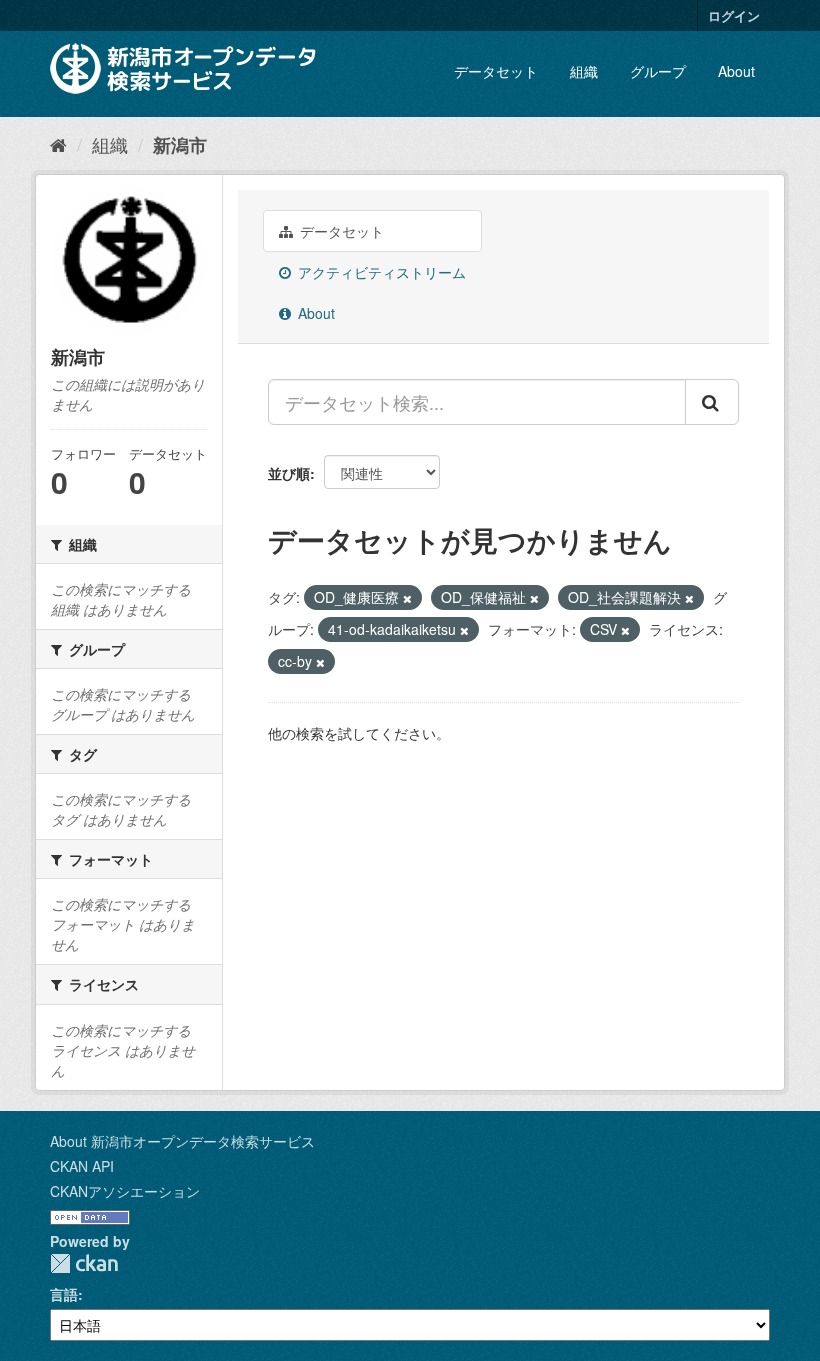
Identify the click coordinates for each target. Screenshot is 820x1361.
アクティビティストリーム (380, 272)
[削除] (407, 598)
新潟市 (180, 145)
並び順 (289, 473)
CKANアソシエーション (125, 1191)
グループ (658, 71)
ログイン (734, 15)
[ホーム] (58, 144)
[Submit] (712, 402)
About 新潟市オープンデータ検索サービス (182, 1141)
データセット (496, 71)
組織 (584, 71)
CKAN (84, 1263)
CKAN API (82, 1166)
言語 (64, 1294)
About (736, 71)
